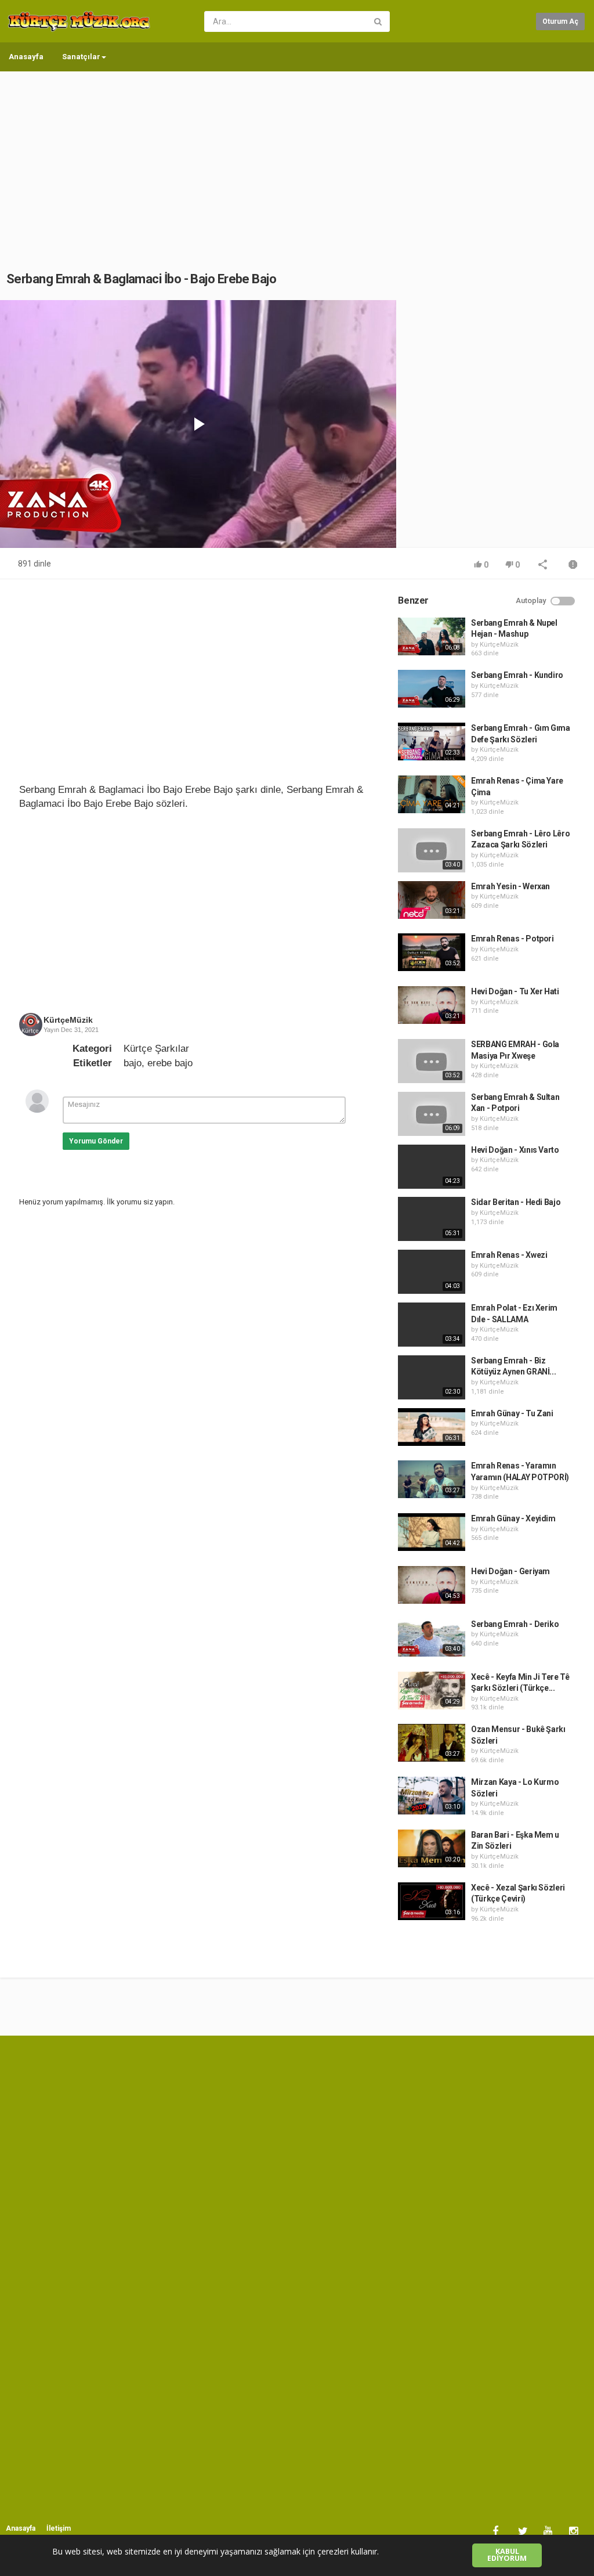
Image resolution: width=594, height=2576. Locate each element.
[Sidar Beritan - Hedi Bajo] (432, 1219)
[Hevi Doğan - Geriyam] (432, 1585)
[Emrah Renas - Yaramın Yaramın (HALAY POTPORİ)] (432, 1479)
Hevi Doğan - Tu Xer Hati (515, 991)
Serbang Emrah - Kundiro (517, 675)
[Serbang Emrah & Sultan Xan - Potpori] (432, 1114)
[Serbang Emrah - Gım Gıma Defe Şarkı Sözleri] (432, 742)
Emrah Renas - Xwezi (509, 1255)
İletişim (59, 2528)
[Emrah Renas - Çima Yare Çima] (432, 794)
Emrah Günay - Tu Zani (512, 1413)
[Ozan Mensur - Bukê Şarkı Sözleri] (432, 1743)
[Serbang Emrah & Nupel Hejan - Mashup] (432, 636)
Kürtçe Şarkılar (156, 1049)
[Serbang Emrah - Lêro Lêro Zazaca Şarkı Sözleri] (432, 850)
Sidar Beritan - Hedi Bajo (516, 1202)
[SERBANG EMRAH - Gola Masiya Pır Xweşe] (432, 1061)
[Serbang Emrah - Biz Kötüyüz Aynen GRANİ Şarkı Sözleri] (432, 1377)
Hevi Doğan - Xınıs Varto (515, 1150)
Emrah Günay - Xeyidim (513, 1518)
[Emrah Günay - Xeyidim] (432, 1532)
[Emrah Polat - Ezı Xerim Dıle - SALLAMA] (432, 1325)
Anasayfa (26, 57)
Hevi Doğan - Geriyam (510, 1571)
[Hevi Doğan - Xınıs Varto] (432, 1167)
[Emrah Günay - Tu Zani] (432, 1427)
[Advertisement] (297, 160)
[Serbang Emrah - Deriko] (432, 1638)
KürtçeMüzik (68, 1020)
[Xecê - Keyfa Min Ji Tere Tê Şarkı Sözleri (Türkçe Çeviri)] (432, 1691)
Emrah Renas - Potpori (512, 939)
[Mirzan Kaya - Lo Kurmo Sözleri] (432, 1796)
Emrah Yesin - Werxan (510, 886)
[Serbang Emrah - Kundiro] (432, 689)
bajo (133, 1063)
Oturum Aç (560, 21)
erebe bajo (170, 1063)
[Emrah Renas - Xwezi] (432, 1272)
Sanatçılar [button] (81, 57)
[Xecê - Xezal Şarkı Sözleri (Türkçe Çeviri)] (432, 1901)
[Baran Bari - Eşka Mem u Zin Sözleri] (432, 1848)
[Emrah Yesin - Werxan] (432, 900)
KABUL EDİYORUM (507, 2555)
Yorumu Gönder (96, 1141)
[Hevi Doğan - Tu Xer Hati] (432, 1005)
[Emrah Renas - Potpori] (432, 952)
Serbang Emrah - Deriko (515, 1624)
